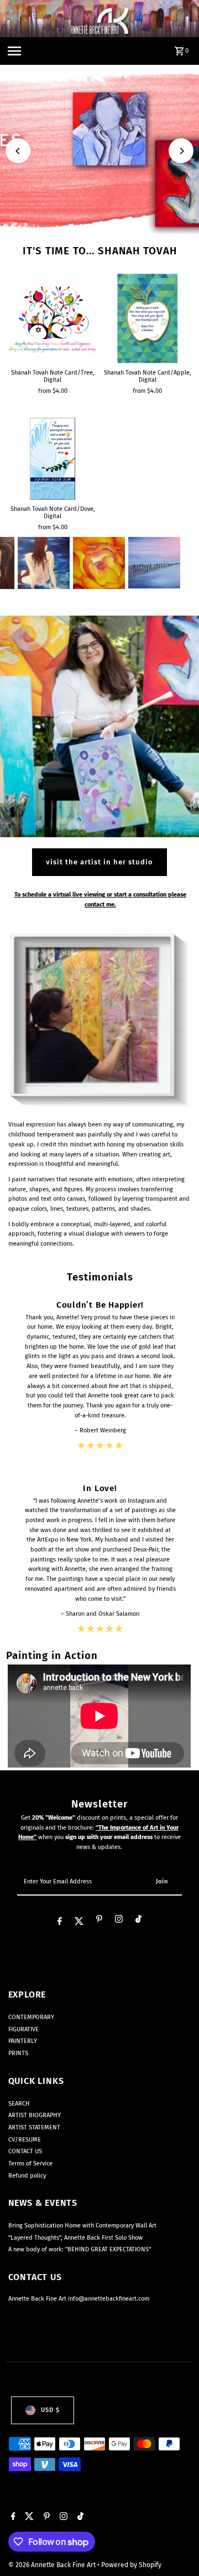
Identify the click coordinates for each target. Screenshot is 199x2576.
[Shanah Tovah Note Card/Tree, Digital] (53, 319)
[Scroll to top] (176, 2547)
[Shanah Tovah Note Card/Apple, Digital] (148, 319)
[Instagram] (119, 1921)
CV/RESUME (25, 2140)
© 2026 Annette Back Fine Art (53, 2565)
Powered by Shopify (131, 2565)
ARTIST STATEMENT (34, 2127)
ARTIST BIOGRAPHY (35, 2115)
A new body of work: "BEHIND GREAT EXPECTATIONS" (80, 2249)
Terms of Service (30, 2163)
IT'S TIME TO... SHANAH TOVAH (100, 251)
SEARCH (19, 2104)
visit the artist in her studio (99, 862)
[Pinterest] (99, 1921)
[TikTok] (138, 1921)
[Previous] (18, 151)
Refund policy (27, 2176)
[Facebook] (60, 1922)
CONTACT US (25, 2151)
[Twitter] (79, 1922)
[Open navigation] (14, 51)
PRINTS (18, 2053)
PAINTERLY (23, 2041)
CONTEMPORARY (31, 2017)
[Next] (181, 151)
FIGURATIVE (23, 2029)
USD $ (50, 2410)
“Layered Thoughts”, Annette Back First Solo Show (75, 2238)
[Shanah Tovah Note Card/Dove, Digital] (53, 459)
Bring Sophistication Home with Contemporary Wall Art (82, 2226)
